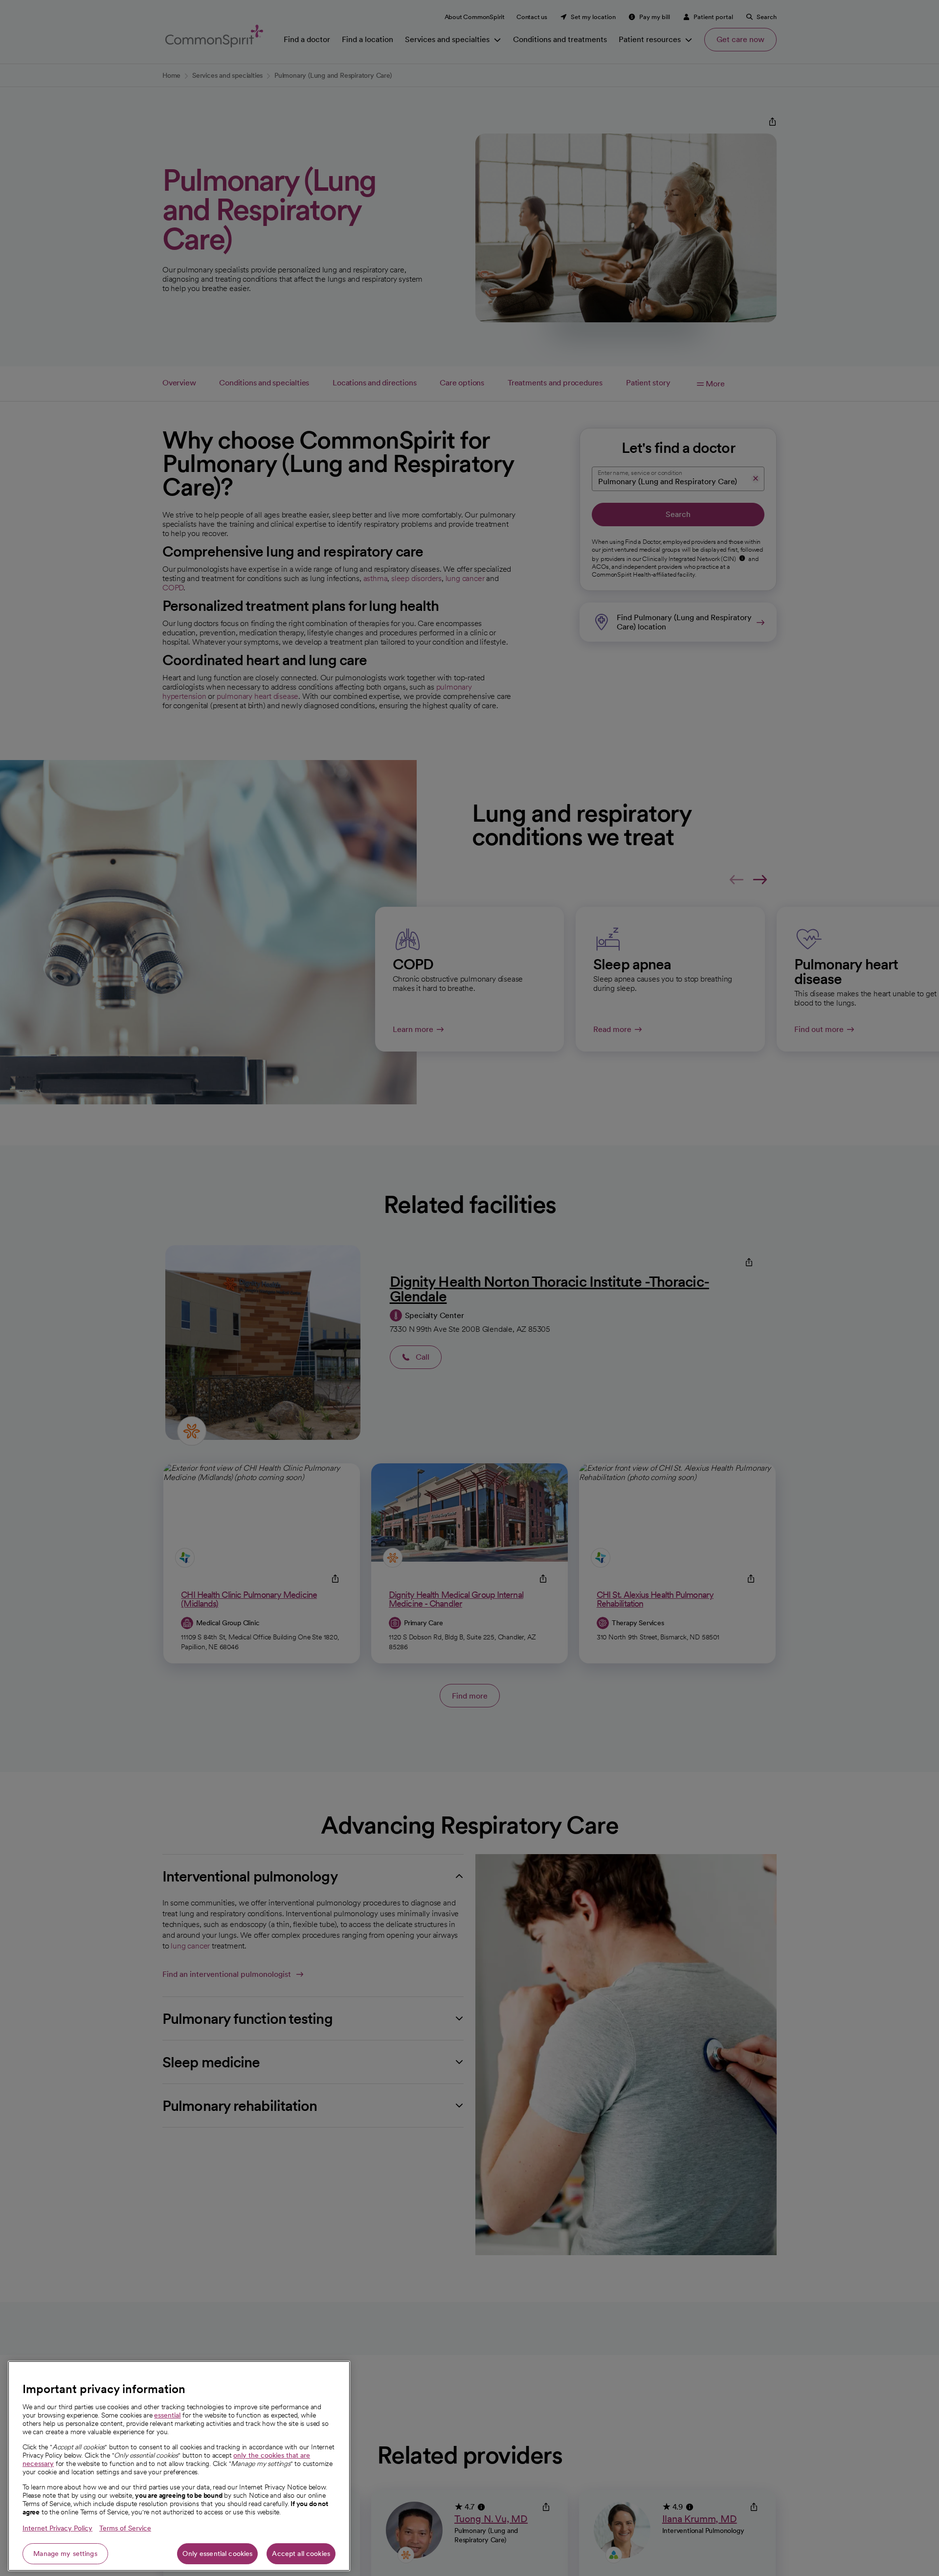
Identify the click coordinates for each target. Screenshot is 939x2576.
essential (167, 2415)
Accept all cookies (301, 2554)
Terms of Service (125, 2528)
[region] (179, 2466)
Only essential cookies (217, 2554)
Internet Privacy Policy (57, 2528)
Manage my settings (65, 2554)
